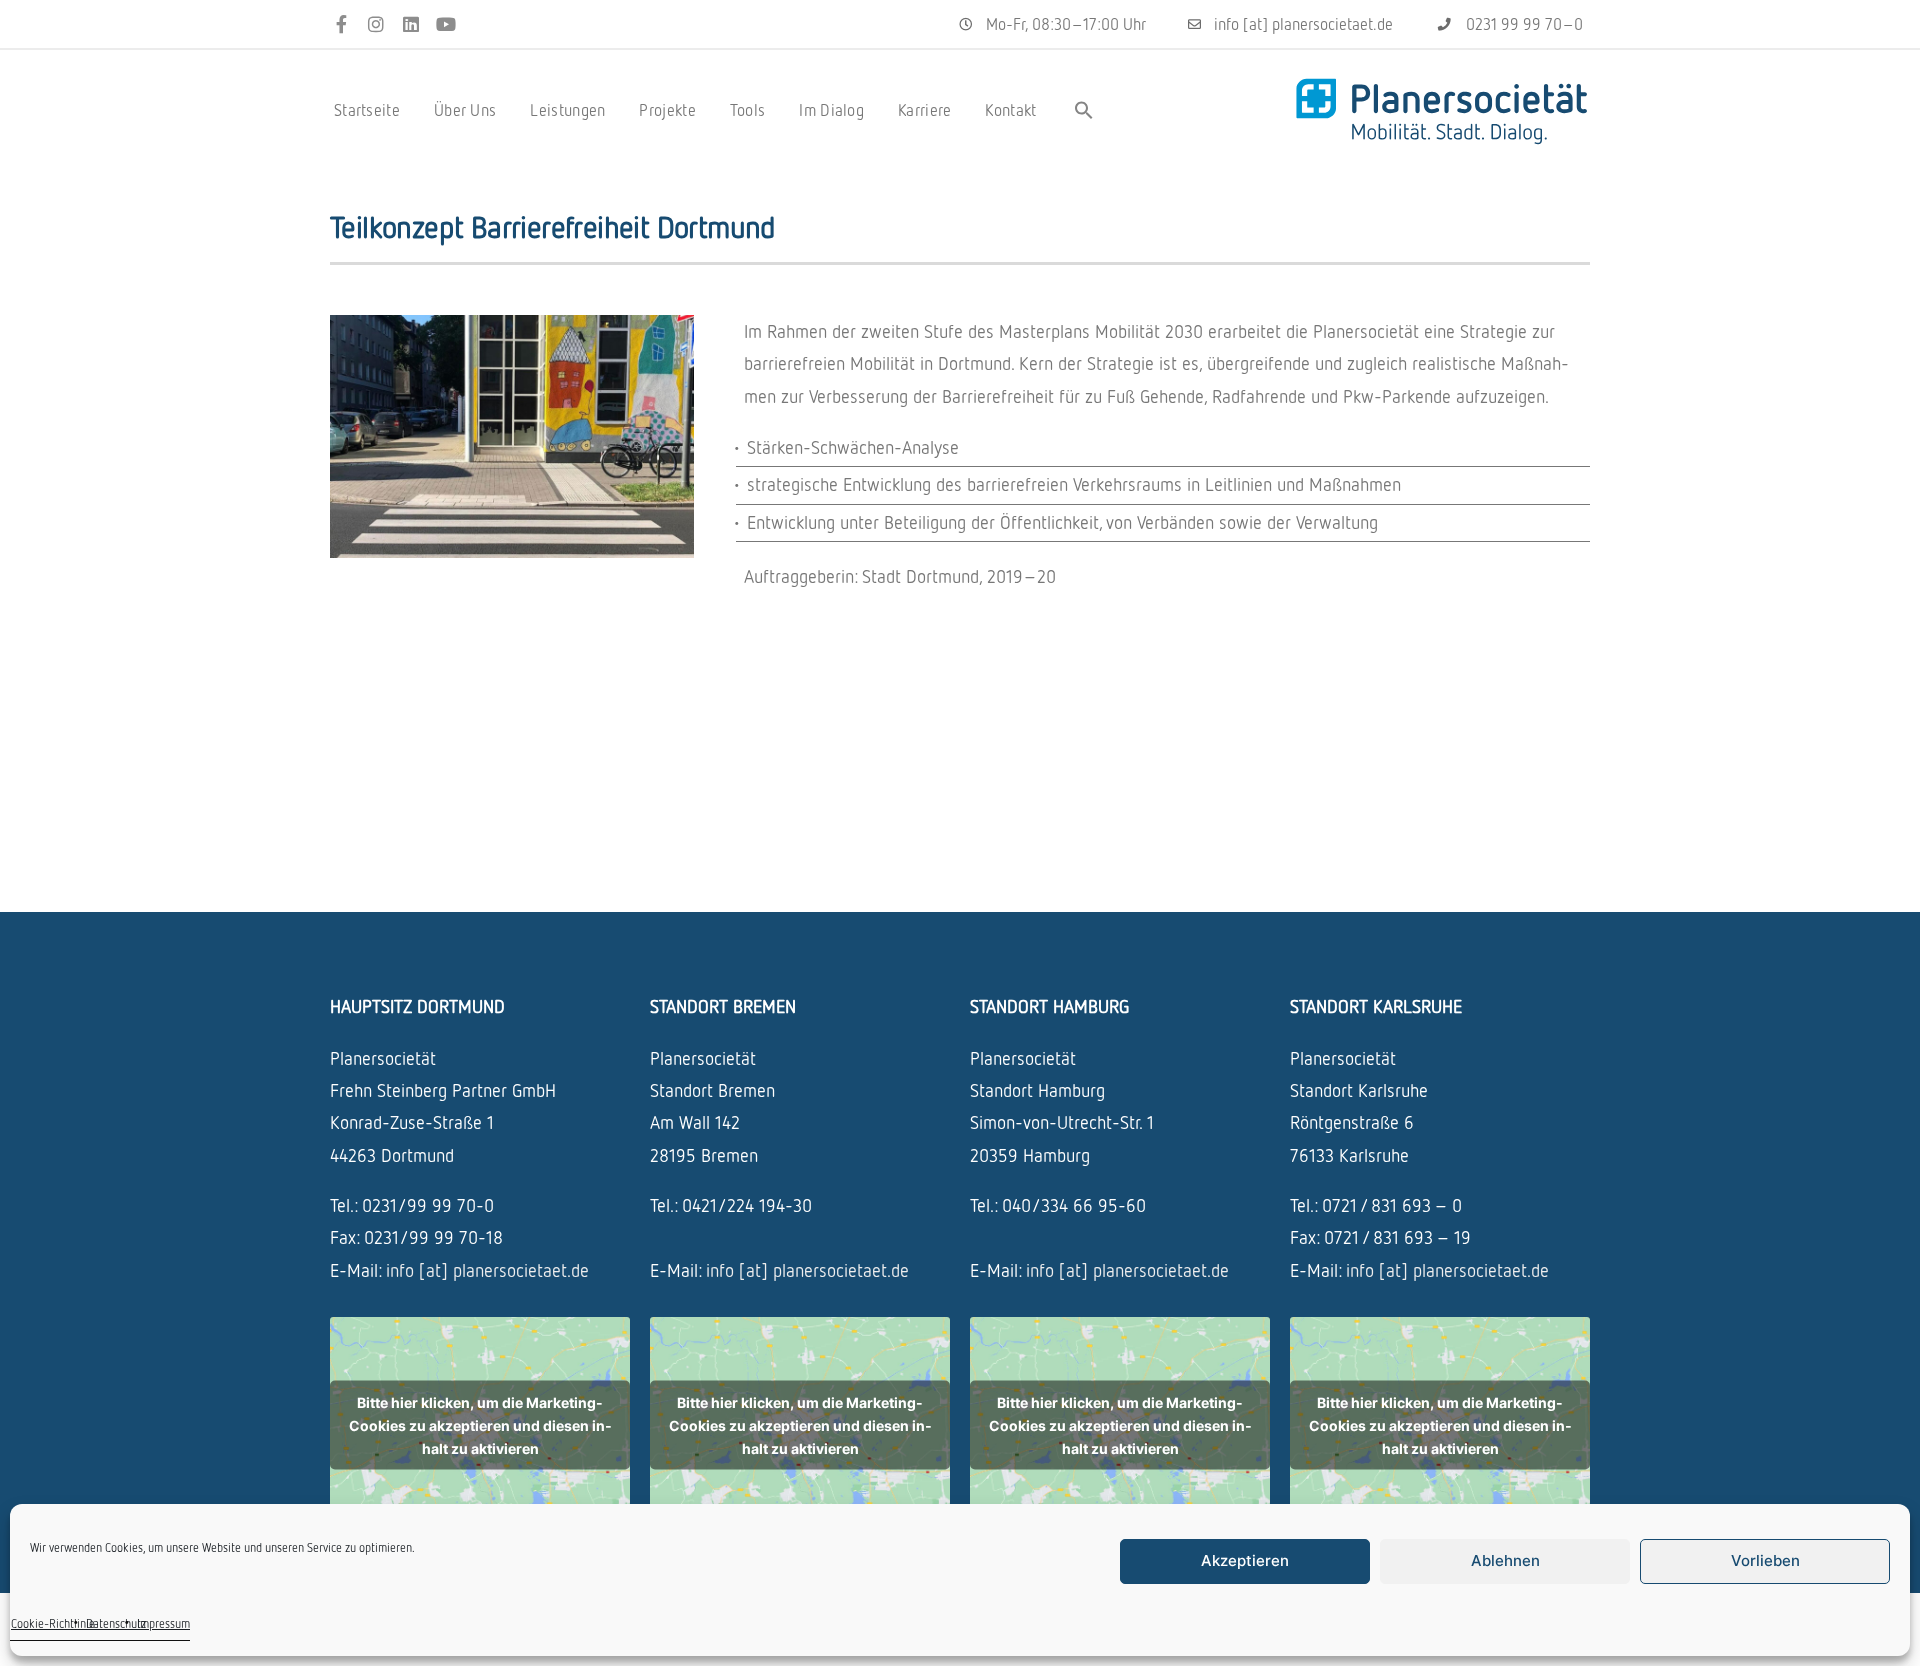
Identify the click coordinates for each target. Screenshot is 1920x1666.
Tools (748, 110)
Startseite (367, 110)
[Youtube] (445, 24)
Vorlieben (1765, 1560)
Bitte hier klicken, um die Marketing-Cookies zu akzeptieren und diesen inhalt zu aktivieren (480, 1425)
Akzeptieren (1245, 1560)
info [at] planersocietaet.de (487, 1270)
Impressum (163, 1623)
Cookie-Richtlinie (53, 1623)
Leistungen (567, 110)
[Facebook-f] (341, 24)
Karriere (924, 110)
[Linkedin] (411, 24)
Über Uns (465, 110)
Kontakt (1010, 110)
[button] (1084, 110)
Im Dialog (831, 110)
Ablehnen (1505, 1560)
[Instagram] (376, 24)
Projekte (667, 110)
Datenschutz (116, 1623)
